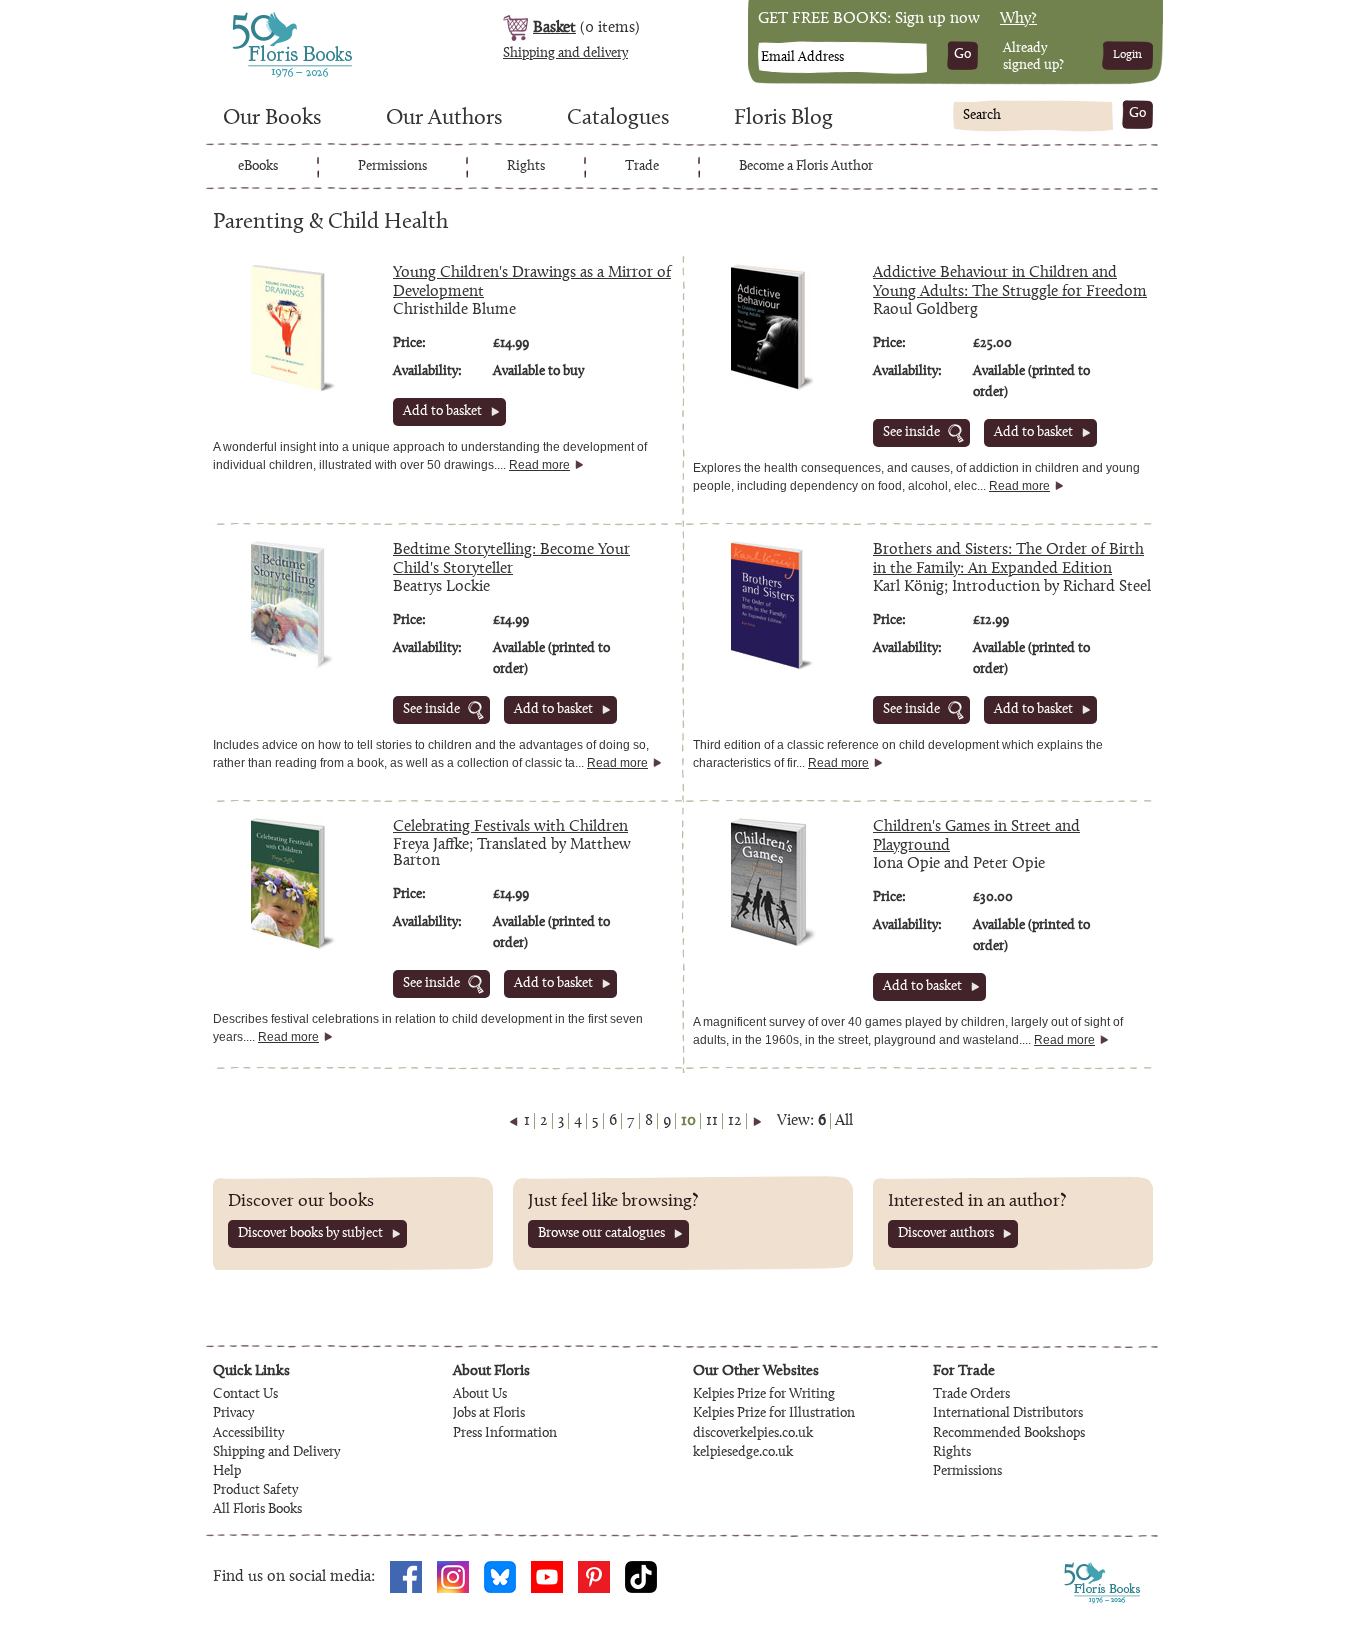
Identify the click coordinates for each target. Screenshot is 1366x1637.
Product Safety (255, 1491)
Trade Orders (971, 1395)
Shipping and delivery (565, 54)
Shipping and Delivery (276, 1453)
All (844, 1121)
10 (688, 1121)
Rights (526, 167)
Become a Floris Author (806, 167)
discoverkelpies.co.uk (753, 1434)
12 (735, 1121)
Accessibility (248, 1434)
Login (1127, 55)
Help (227, 1472)
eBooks (258, 167)
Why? (1018, 19)
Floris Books (255, 18)
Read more (539, 465)
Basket (554, 28)
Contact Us (245, 1395)
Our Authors (444, 119)
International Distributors (1008, 1414)
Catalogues (618, 119)
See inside (911, 433)
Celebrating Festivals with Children (510, 827)
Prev (514, 1121)
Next (757, 1121)
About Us (480, 1395)
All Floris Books (257, 1510)
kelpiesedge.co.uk (743, 1453)
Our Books (272, 119)
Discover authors (946, 1234)
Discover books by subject (310, 1234)
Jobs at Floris (489, 1414)
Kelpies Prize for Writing (764, 1395)
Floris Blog (783, 119)
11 (712, 1121)
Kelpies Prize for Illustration (774, 1414)
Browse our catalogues (601, 1234)
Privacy (233, 1414)
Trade (642, 167)
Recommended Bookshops (1009, 1434)
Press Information (505, 1434)
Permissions (392, 167)
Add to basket (442, 412)
